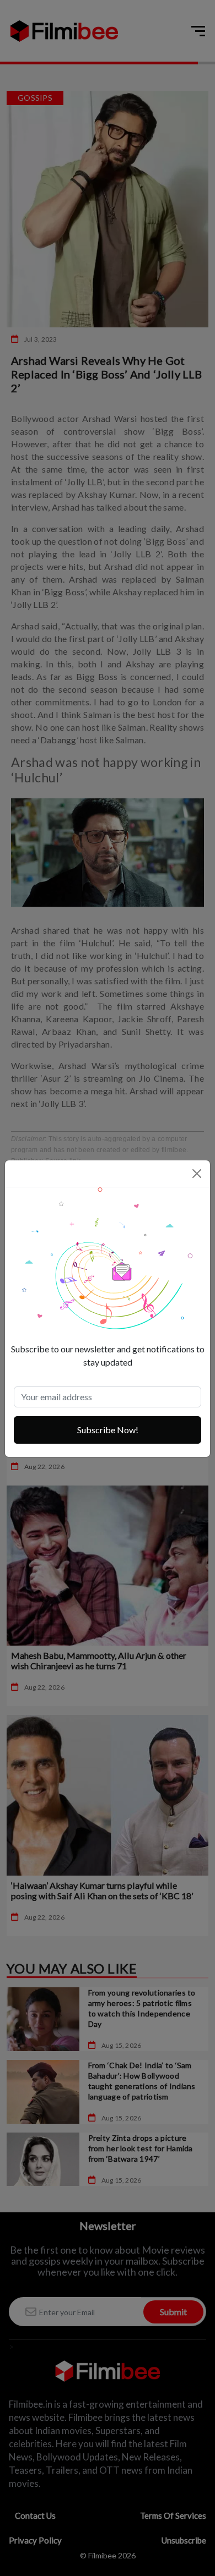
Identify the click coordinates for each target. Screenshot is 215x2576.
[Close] (197, 1174)
